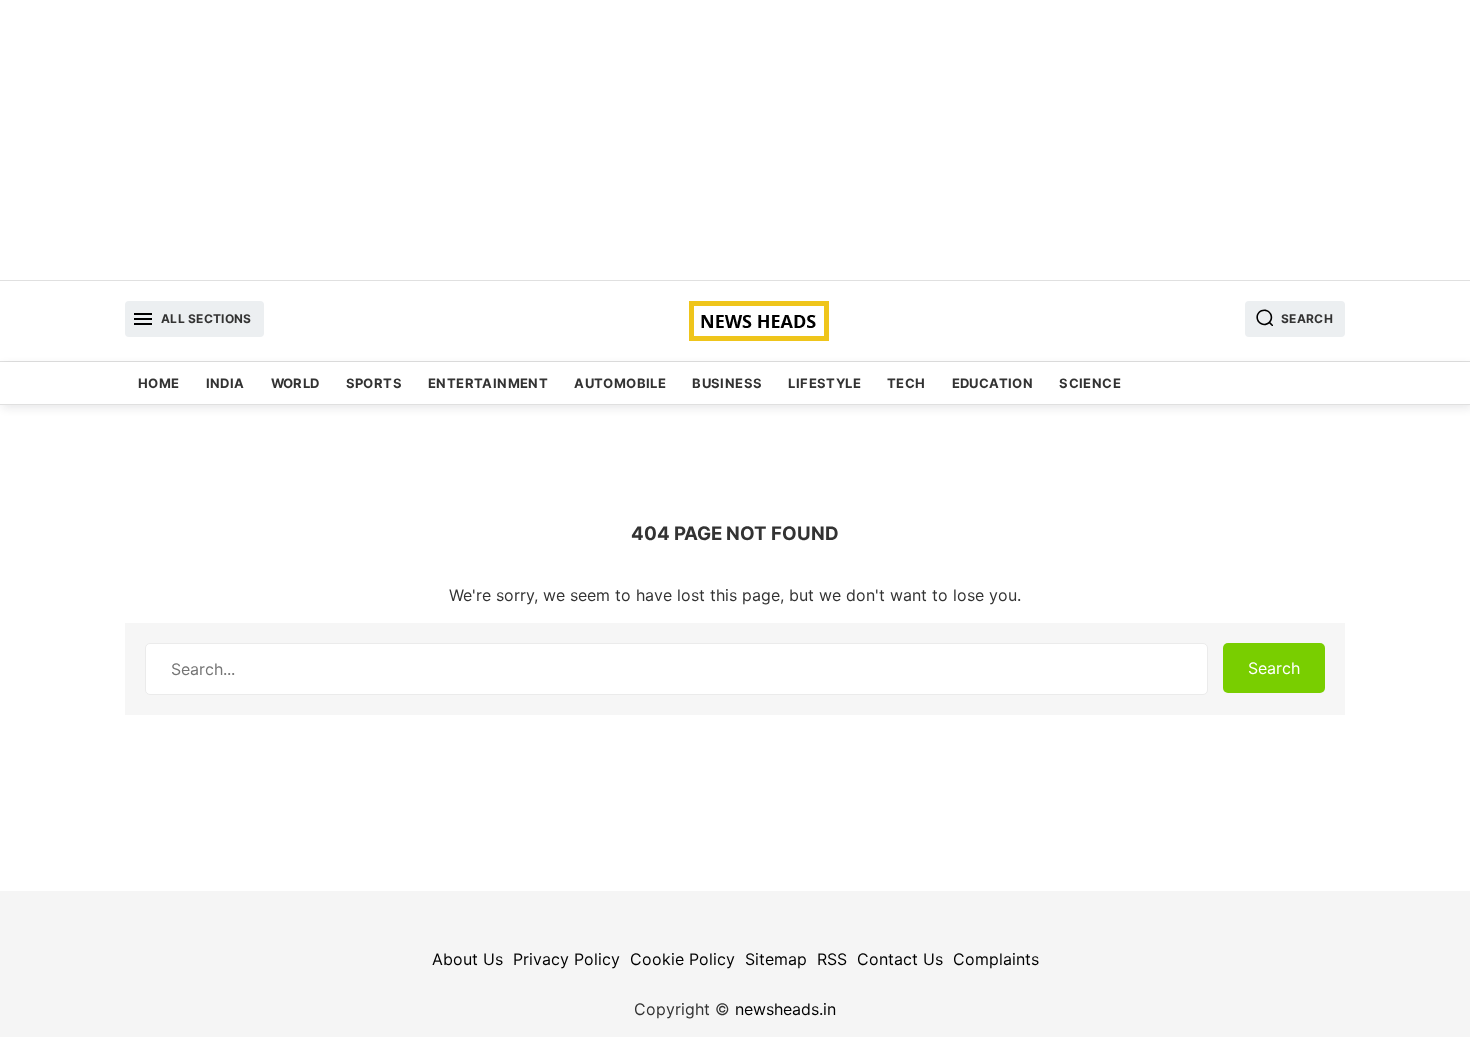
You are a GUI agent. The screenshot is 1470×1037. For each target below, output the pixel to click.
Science (1090, 383)
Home (159, 383)
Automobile (620, 383)
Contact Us (900, 959)
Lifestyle (824, 383)
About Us (467, 959)
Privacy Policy (566, 959)
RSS (832, 959)
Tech (906, 383)
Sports (374, 383)
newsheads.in (785, 1009)
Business (727, 383)
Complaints (996, 959)
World (295, 383)
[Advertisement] (735, 140)
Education (993, 383)
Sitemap (776, 959)
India (225, 383)
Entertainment (488, 383)
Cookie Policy (682, 959)
